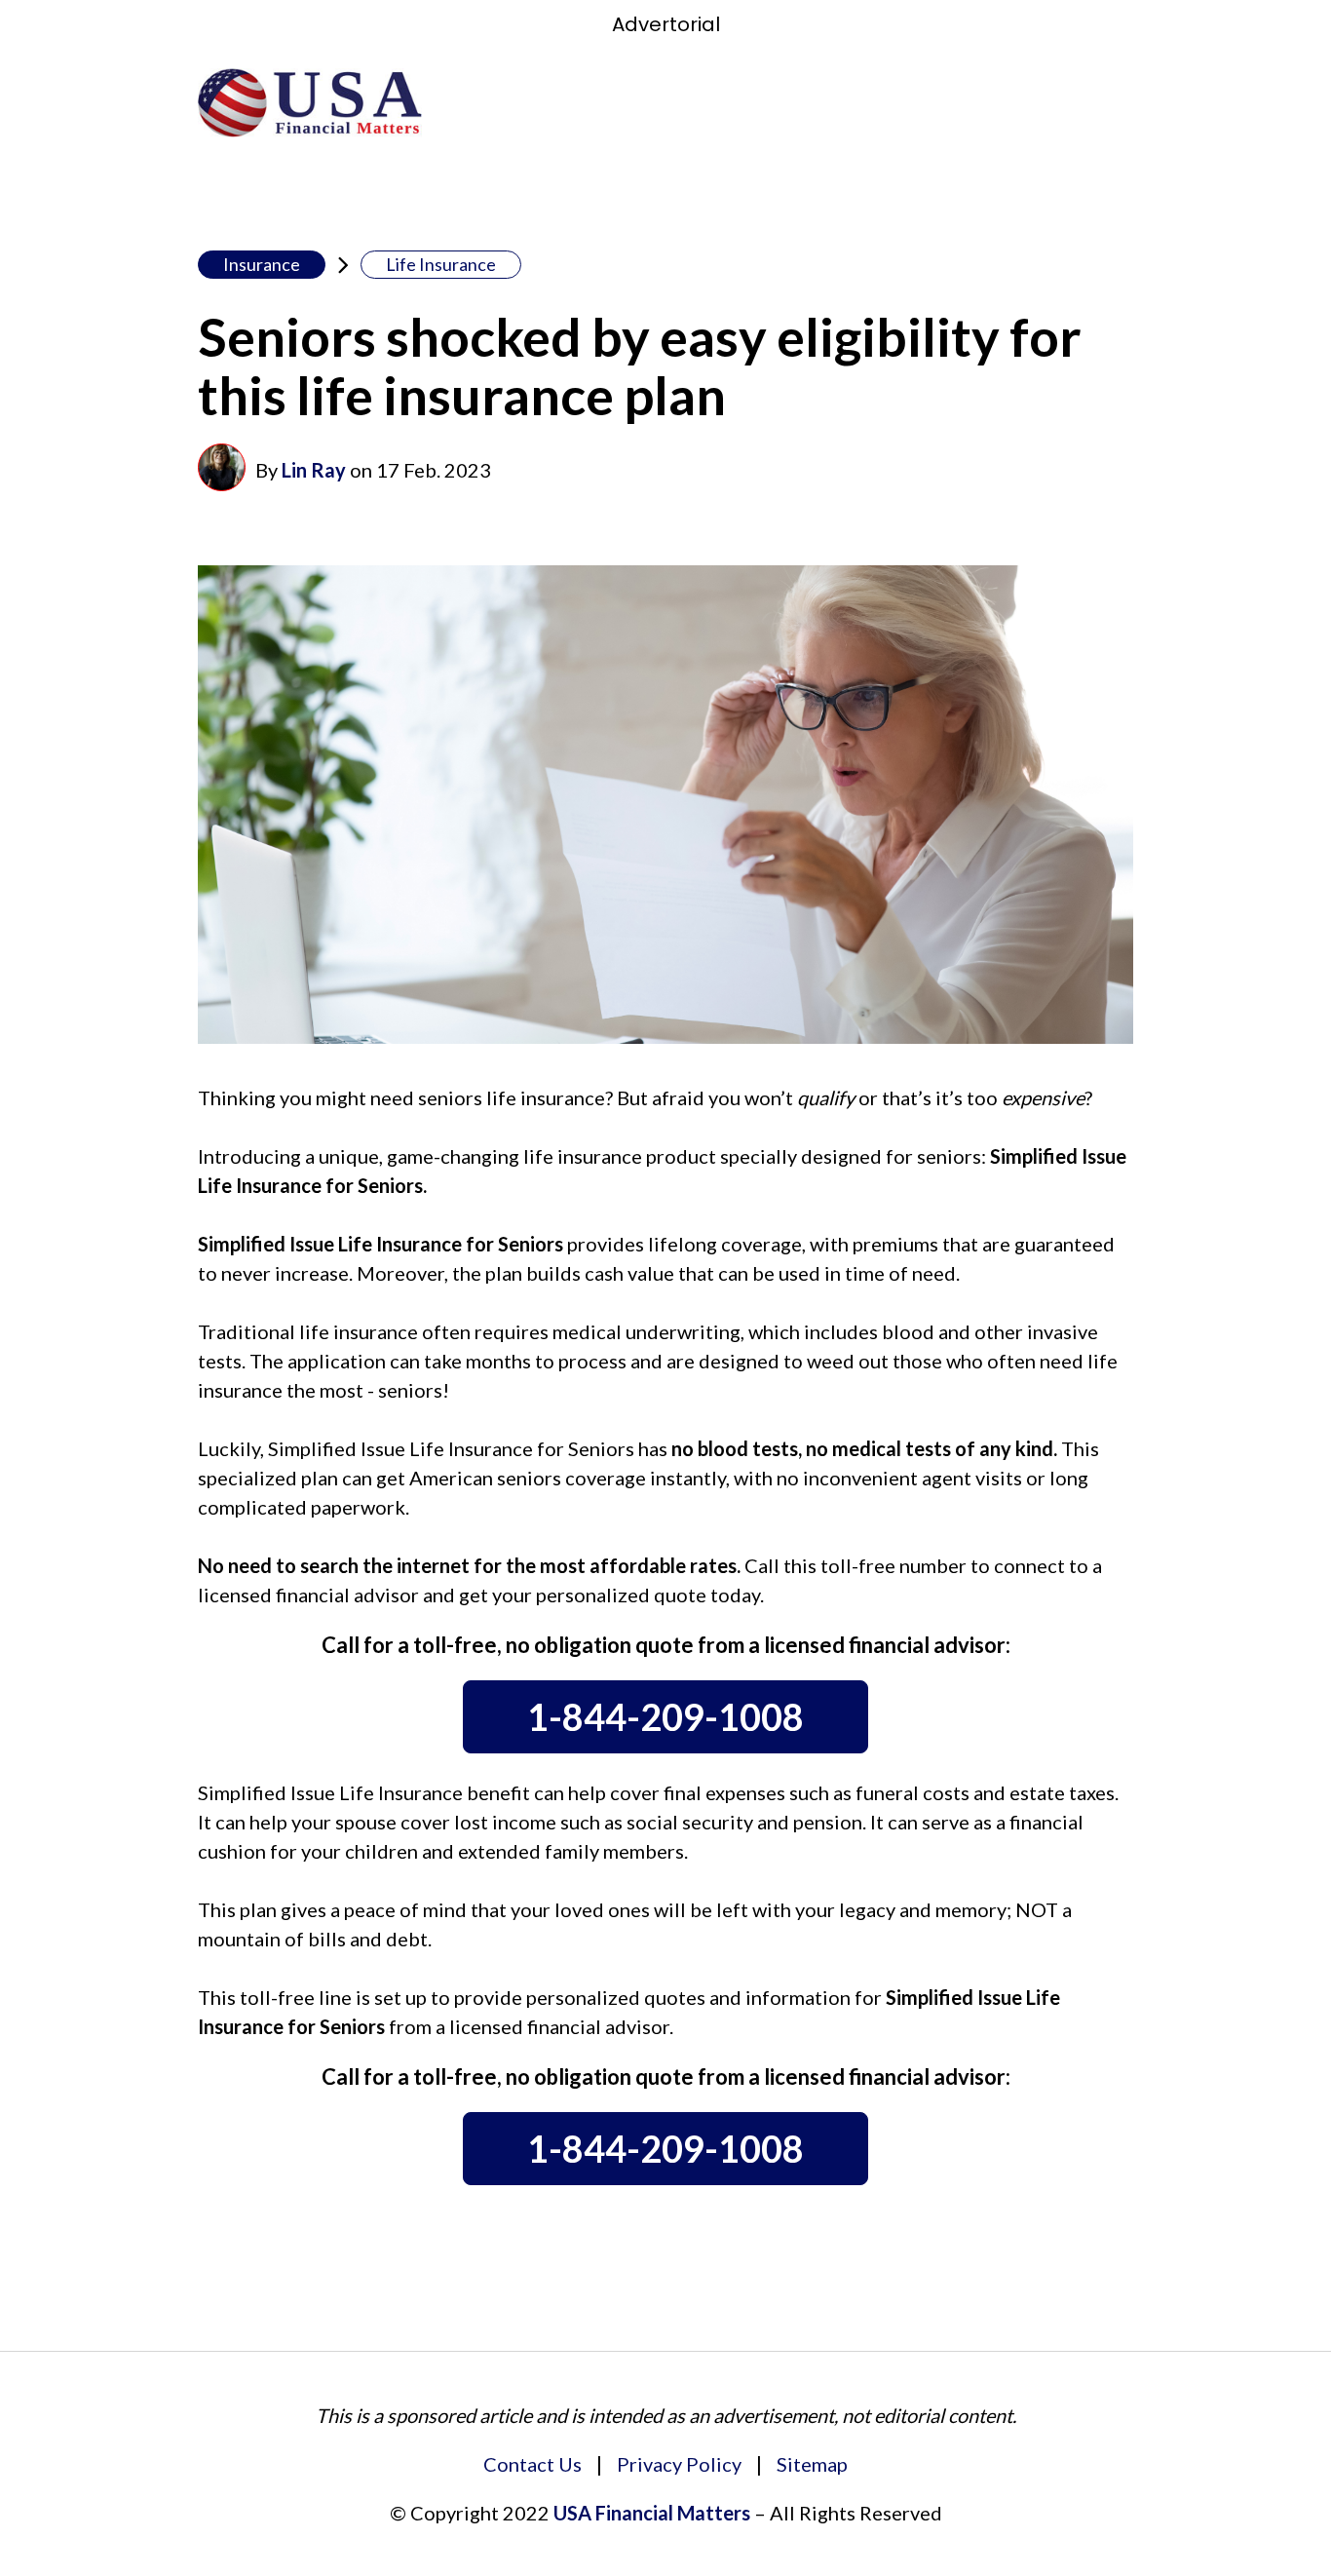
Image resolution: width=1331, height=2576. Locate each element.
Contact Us (532, 2464)
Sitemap (812, 2464)
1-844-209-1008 (665, 1716)
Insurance (262, 264)
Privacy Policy (679, 2464)
